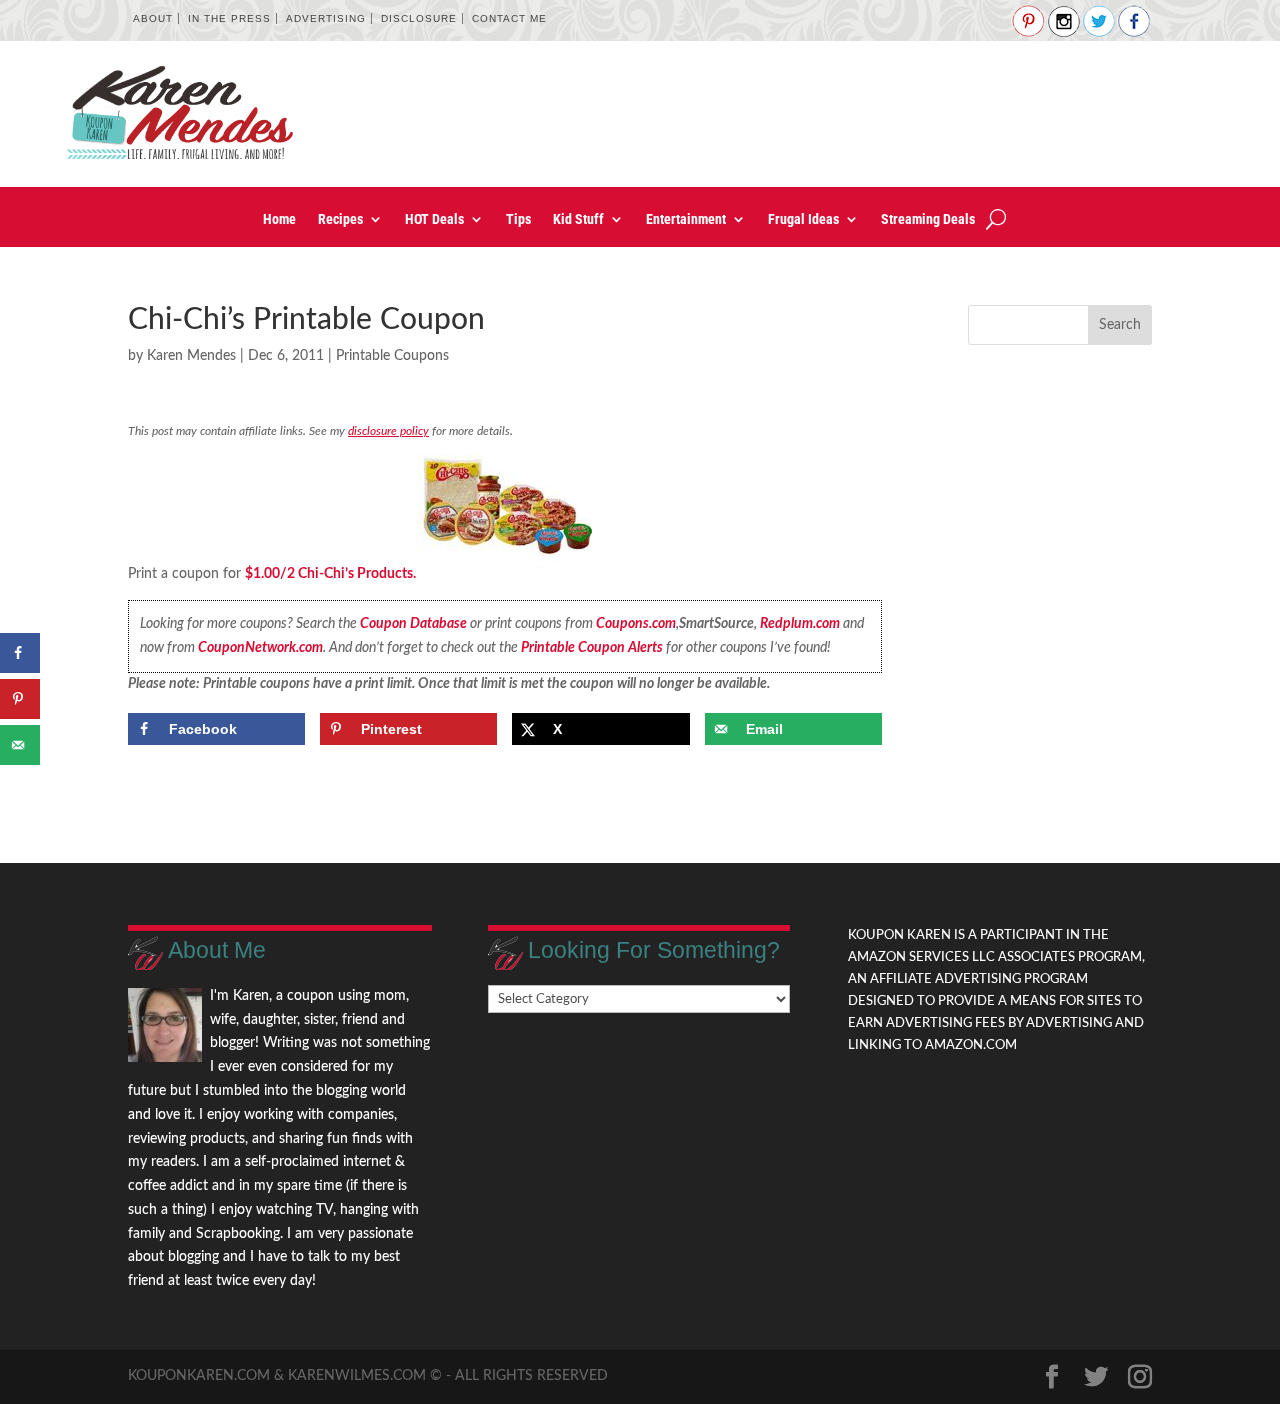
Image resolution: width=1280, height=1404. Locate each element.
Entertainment (686, 219)
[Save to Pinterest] (20, 699)
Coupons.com (636, 624)
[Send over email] (20, 745)
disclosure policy (388, 431)
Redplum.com (800, 624)
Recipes (340, 219)
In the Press (229, 18)
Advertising (326, 18)
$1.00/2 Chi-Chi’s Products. (330, 574)
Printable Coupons (392, 356)
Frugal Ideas (803, 219)
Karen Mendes (191, 356)
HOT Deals (434, 219)
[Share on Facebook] (20, 653)
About (153, 18)
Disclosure (419, 18)
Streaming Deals (928, 219)
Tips (518, 219)
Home (279, 219)
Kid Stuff (578, 219)
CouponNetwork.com (260, 648)
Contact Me (509, 18)
